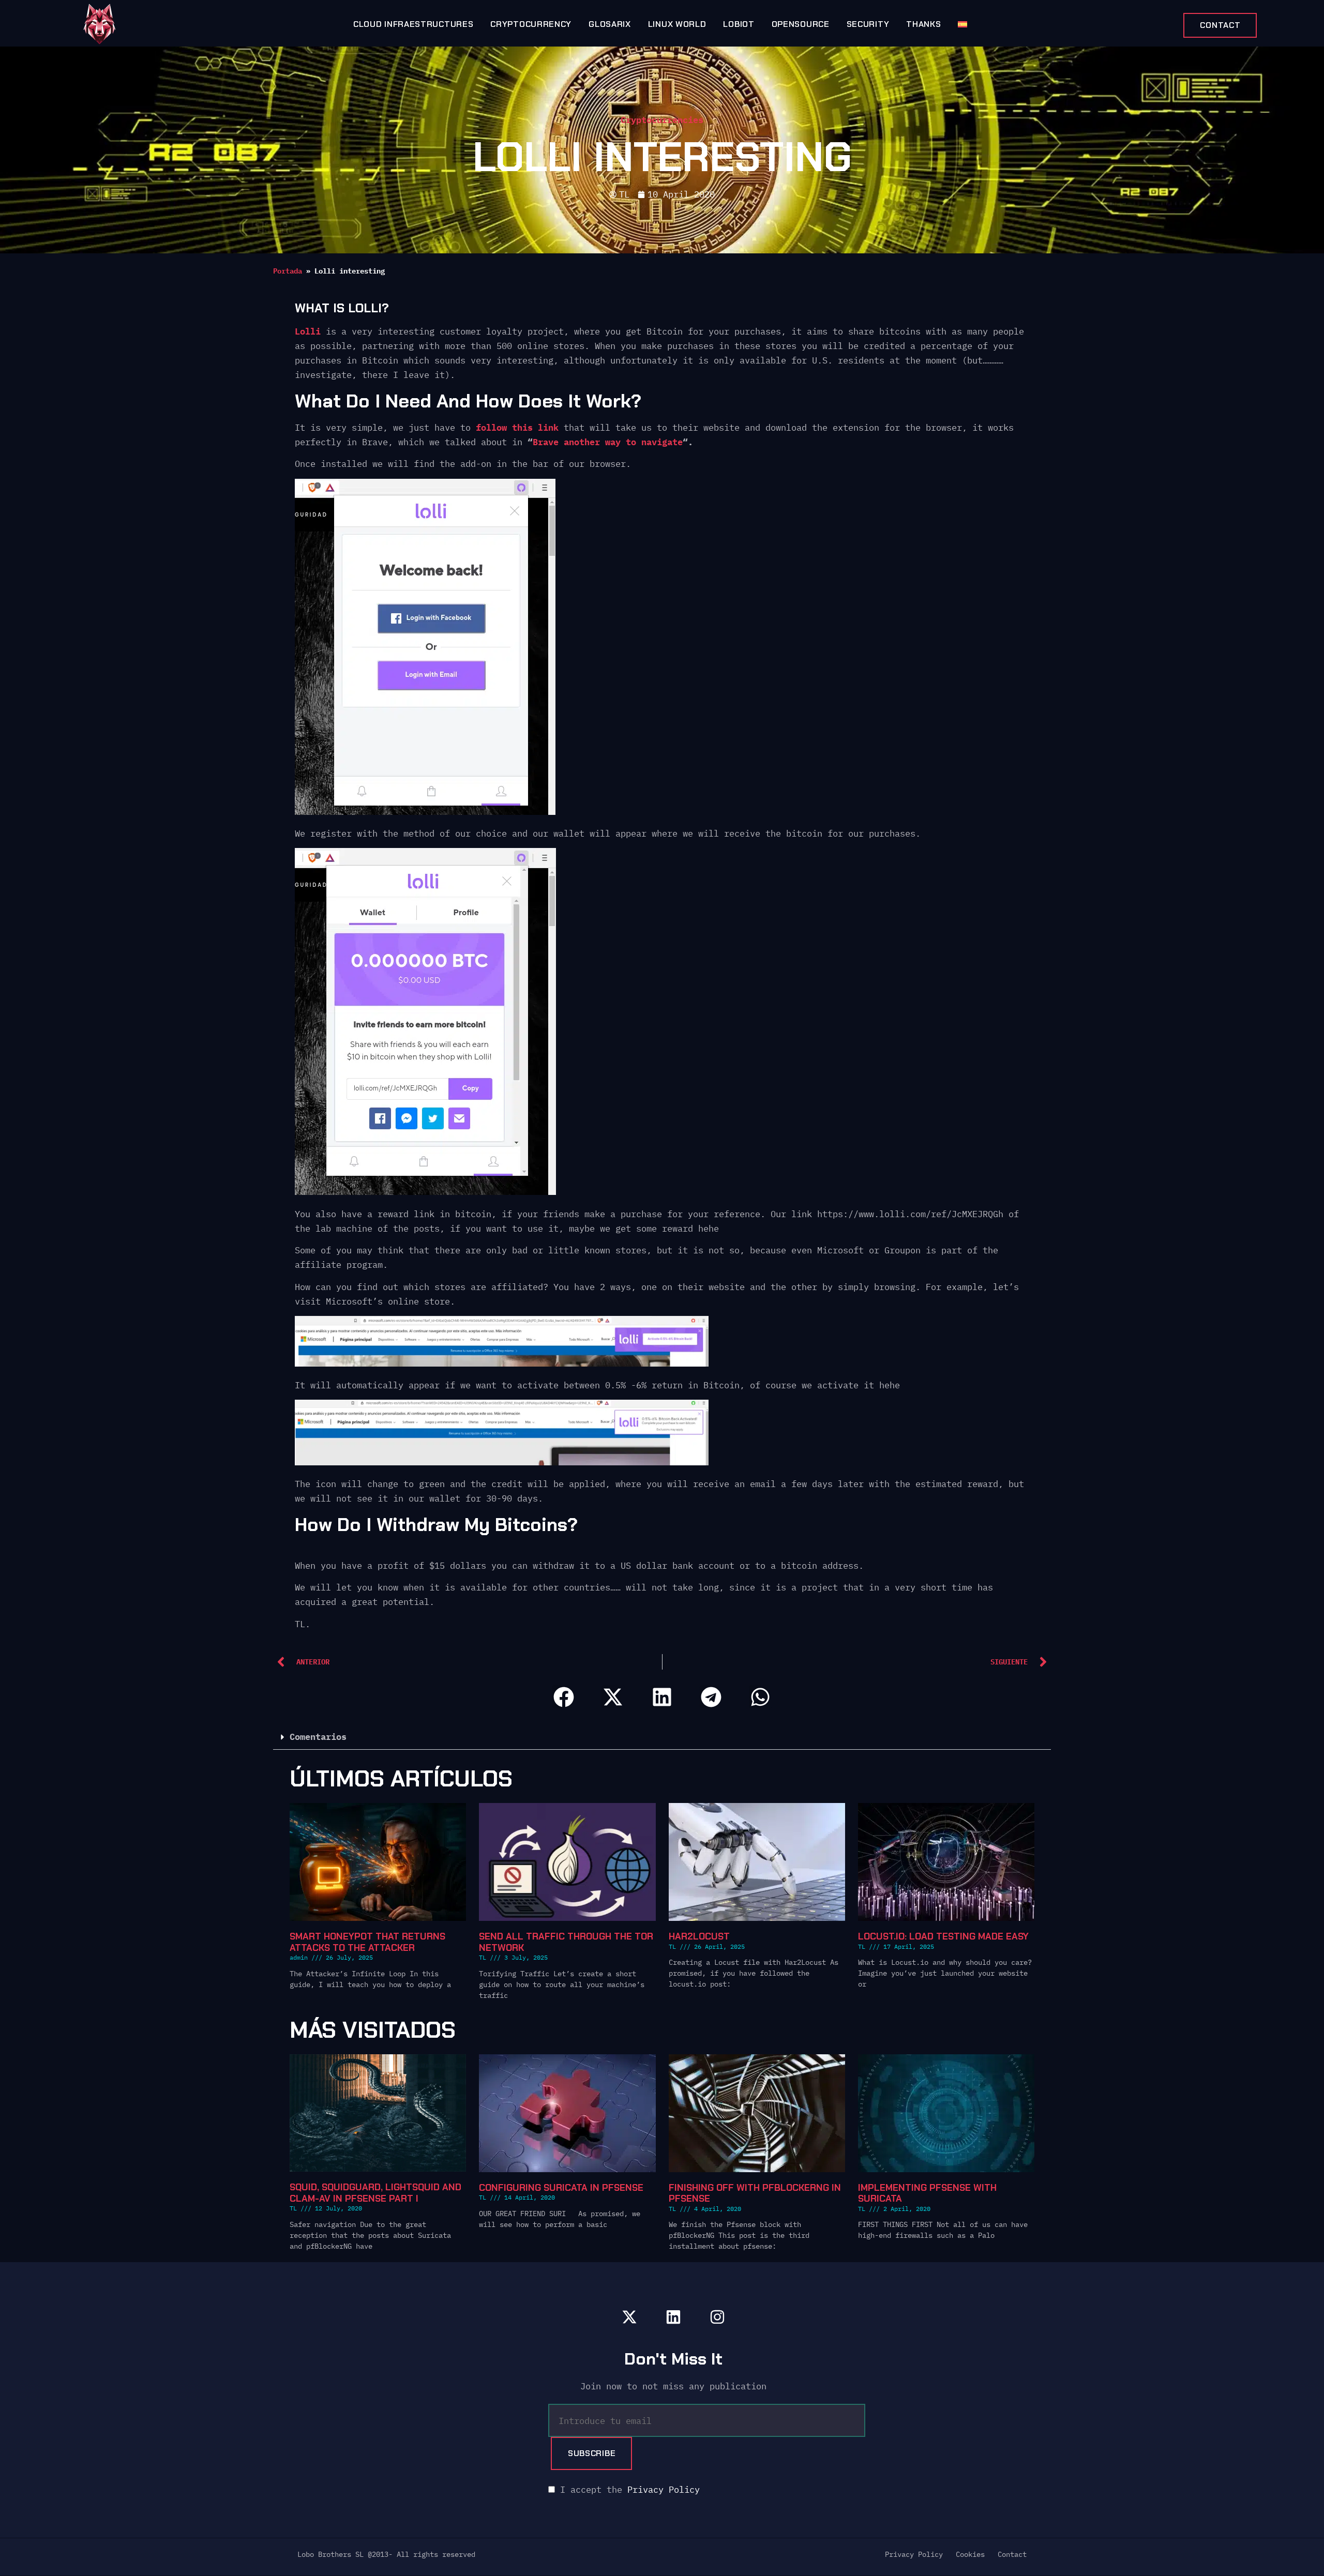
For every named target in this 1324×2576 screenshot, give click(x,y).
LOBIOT (739, 24)
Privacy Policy (664, 2490)
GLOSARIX (610, 24)
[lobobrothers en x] (629, 2317)
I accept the (627, 2490)
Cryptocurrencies (662, 120)
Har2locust (699, 1936)
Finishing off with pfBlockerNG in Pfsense (755, 2193)
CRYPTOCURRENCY (531, 24)
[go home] (100, 24)
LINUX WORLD (677, 24)
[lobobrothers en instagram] (717, 2317)
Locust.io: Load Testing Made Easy (943, 1936)
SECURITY (868, 24)
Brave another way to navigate (608, 442)
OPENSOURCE (801, 24)
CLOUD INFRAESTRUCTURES (413, 24)
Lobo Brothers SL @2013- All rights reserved (386, 2554)
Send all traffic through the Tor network (566, 1942)
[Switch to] (962, 24)
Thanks (923, 24)
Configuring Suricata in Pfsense (561, 2187)
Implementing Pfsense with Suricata (927, 2193)
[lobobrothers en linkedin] (673, 2317)
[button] (564, 1697)
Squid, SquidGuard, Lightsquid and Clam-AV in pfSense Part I (375, 2193)
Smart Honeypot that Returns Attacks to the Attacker (367, 1942)
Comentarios (318, 1737)
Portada (288, 271)
